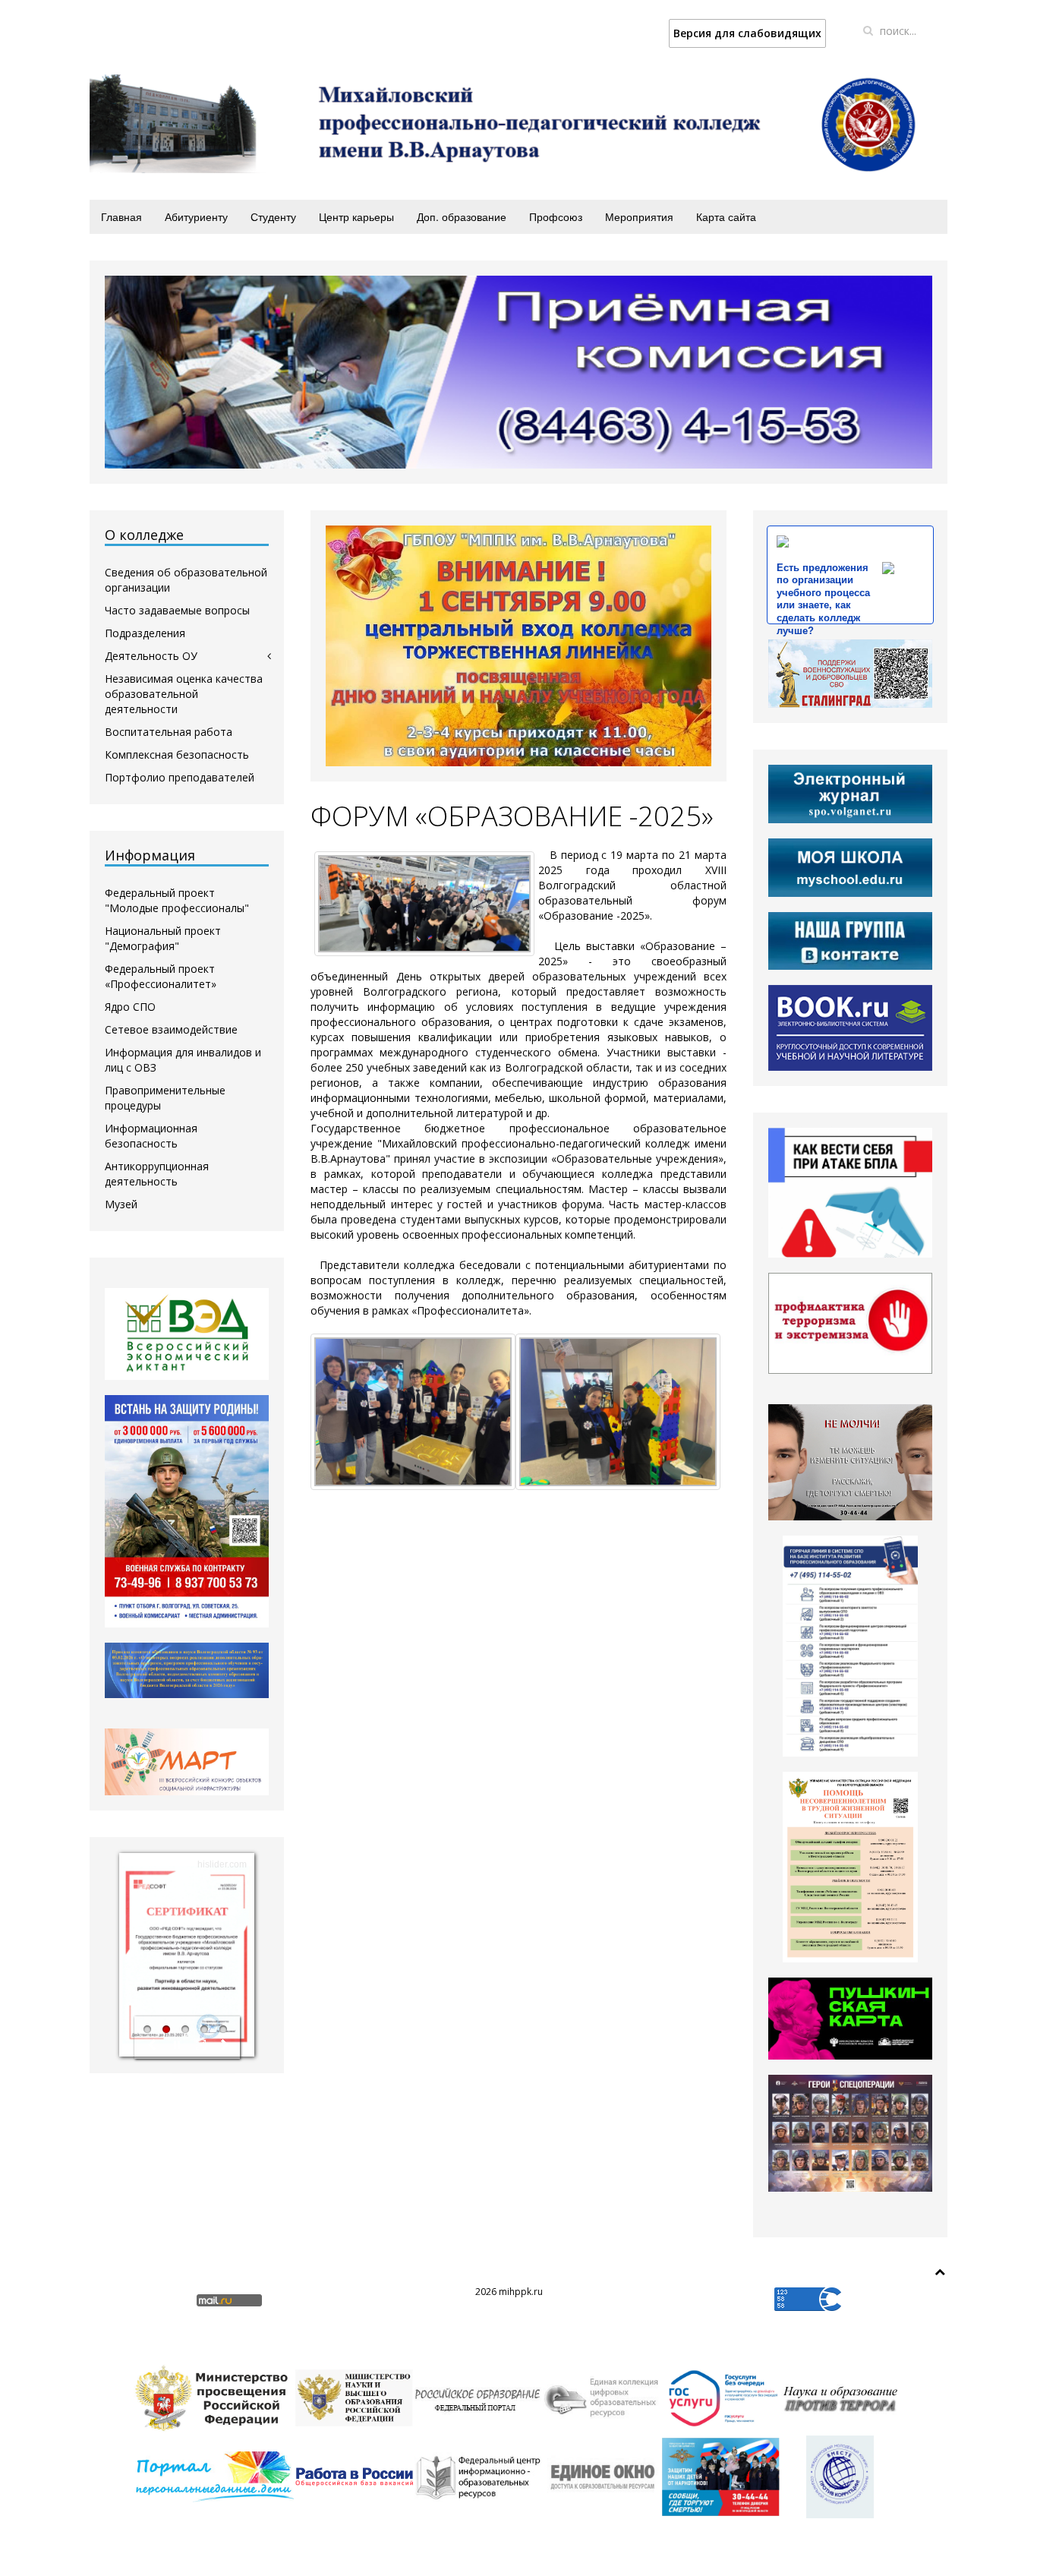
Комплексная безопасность (177, 754)
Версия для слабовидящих (747, 33)
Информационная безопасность (151, 1136)
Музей (121, 1204)
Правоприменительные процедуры (165, 1098)
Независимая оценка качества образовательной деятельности (184, 694)
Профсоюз (556, 216)
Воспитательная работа (169, 732)
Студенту (273, 216)
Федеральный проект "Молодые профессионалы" (177, 900)
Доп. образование (462, 216)
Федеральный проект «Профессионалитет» (161, 976)
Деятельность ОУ (151, 656)
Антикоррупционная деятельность (157, 1174)
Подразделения (145, 633)
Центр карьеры (356, 216)
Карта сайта (726, 216)
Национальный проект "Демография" (163, 938)
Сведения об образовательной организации (186, 580)
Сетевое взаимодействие (171, 1029)
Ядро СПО (130, 1007)
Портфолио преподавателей (180, 777)
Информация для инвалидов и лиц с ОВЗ (183, 1060)
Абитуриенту (196, 216)
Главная (121, 216)
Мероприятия (639, 216)
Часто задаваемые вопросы (177, 610)
